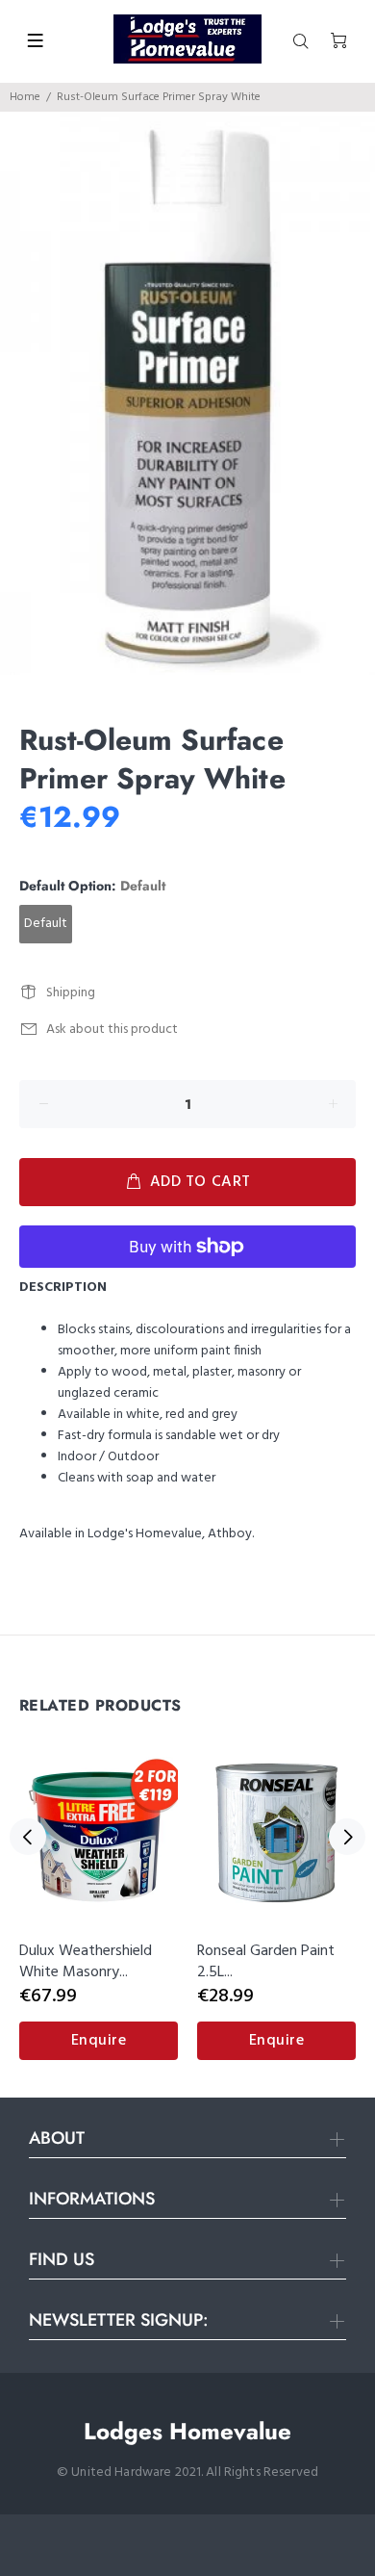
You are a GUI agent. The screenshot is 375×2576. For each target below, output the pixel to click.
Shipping (71, 993)
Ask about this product (112, 1030)
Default (46, 924)
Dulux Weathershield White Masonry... (86, 1962)
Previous (28, 1837)
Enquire (99, 2041)
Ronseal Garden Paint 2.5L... (266, 1962)
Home (25, 97)
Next (347, 1837)
